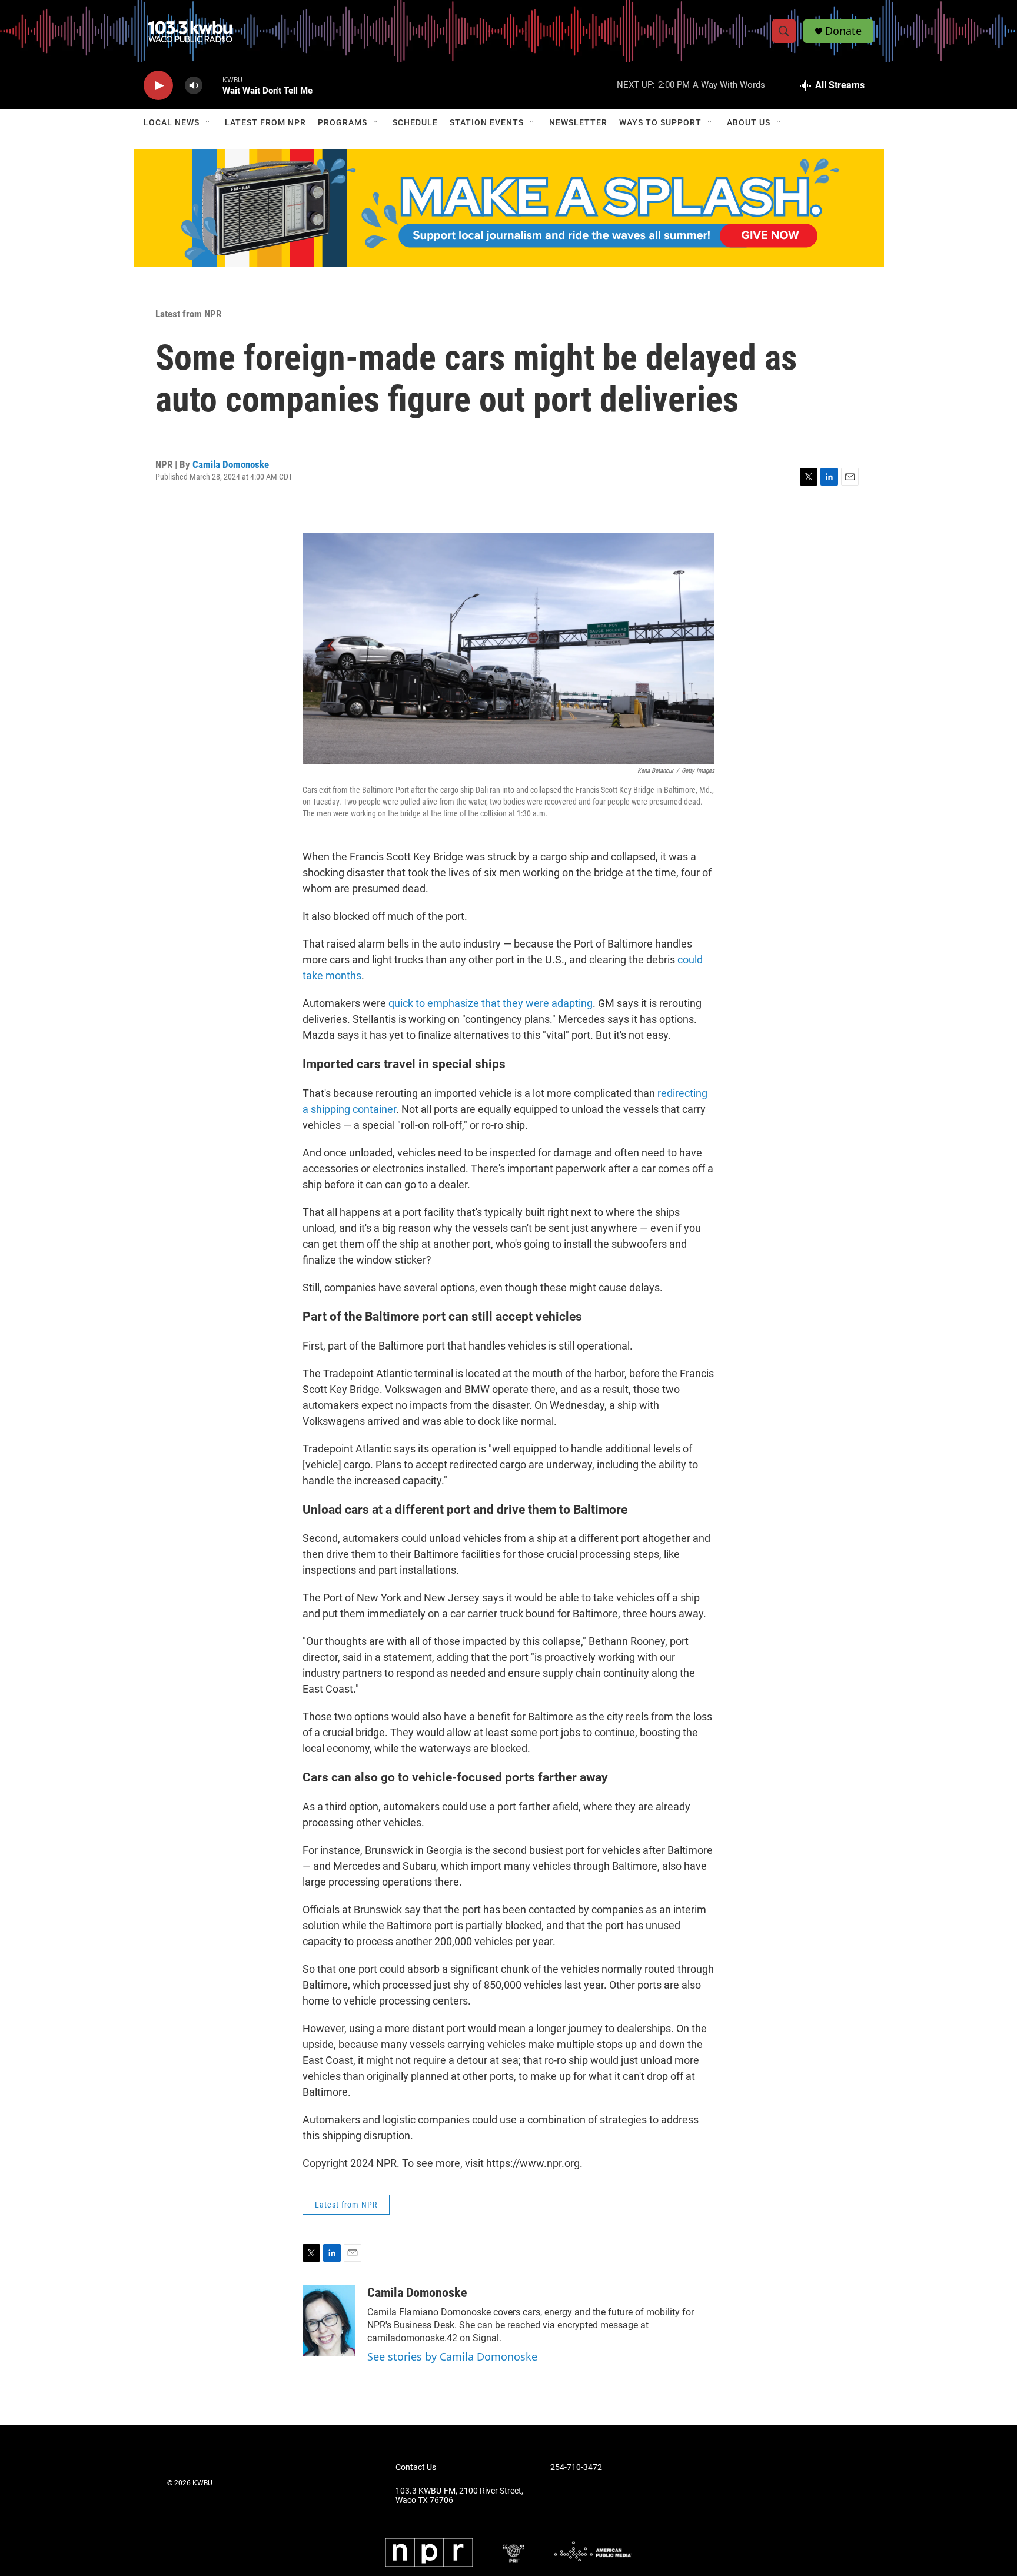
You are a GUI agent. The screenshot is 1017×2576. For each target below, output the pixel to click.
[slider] (212, 85)
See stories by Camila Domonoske (452, 2356)
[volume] (194, 86)
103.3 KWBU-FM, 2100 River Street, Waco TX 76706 (459, 2496)
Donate (843, 31)
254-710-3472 (576, 2467)
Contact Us (416, 2467)
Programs (343, 122)
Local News (172, 122)
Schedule (415, 122)
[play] (158, 86)
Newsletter (578, 122)
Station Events (487, 122)
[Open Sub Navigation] (208, 122)
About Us (749, 122)
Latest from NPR (265, 122)
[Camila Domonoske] (329, 2321)
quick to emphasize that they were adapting (491, 1003)
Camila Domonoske (231, 464)
